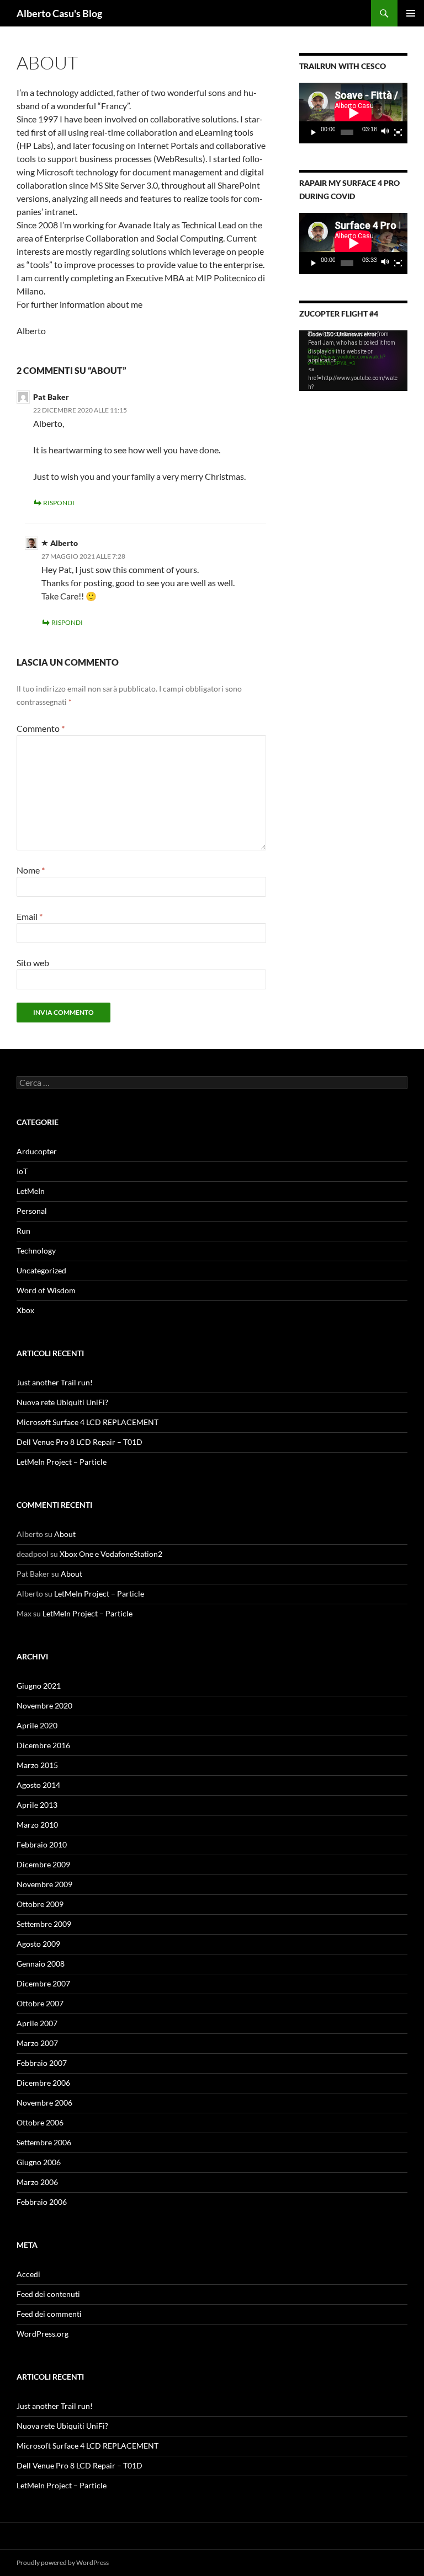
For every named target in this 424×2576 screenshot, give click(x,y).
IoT (22, 1171)
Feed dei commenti (49, 2314)
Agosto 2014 (38, 1785)
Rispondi (59, 503)
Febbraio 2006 (42, 2202)
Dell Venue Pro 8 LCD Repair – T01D (79, 1442)
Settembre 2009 (44, 1924)
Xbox (25, 1310)
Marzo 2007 (37, 2043)
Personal (32, 1211)
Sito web (33, 963)
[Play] (314, 132)
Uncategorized (41, 1270)
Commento (41, 728)
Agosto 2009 (38, 1944)
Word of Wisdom (46, 1290)
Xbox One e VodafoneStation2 (111, 1554)
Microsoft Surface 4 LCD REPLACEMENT (88, 1422)
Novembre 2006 (44, 2103)
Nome (31, 870)
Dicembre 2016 (43, 1745)
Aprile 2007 (37, 2023)
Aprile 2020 (37, 1725)
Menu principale (411, 13)
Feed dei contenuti (48, 2294)
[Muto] (385, 132)
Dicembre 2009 (43, 1864)
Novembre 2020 (44, 1705)
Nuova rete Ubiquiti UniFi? (62, 1402)
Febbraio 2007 (42, 2063)
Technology (36, 1250)
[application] (353, 113)
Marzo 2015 (37, 1765)
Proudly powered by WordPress (63, 2562)
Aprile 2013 (37, 1805)
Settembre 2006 (44, 2142)
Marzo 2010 (37, 1825)
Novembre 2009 (44, 1884)
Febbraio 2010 (42, 1844)
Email (30, 916)
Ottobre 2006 (40, 2122)
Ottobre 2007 (40, 2003)
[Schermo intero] (398, 132)
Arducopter (37, 1151)
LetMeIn (31, 1191)
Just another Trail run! (55, 1382)
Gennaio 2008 (41, 1964)
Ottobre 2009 (40, 1904)
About (65, 1534)
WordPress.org (43, 2334)
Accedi (28, 2274)
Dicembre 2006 (43, 2083)
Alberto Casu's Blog (59, 13)
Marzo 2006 (37, 2182)
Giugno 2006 (39, 2162)
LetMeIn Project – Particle (62, 1462)
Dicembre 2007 (43, 1983)
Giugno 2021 (39, 1686)
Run (23, 1231)
